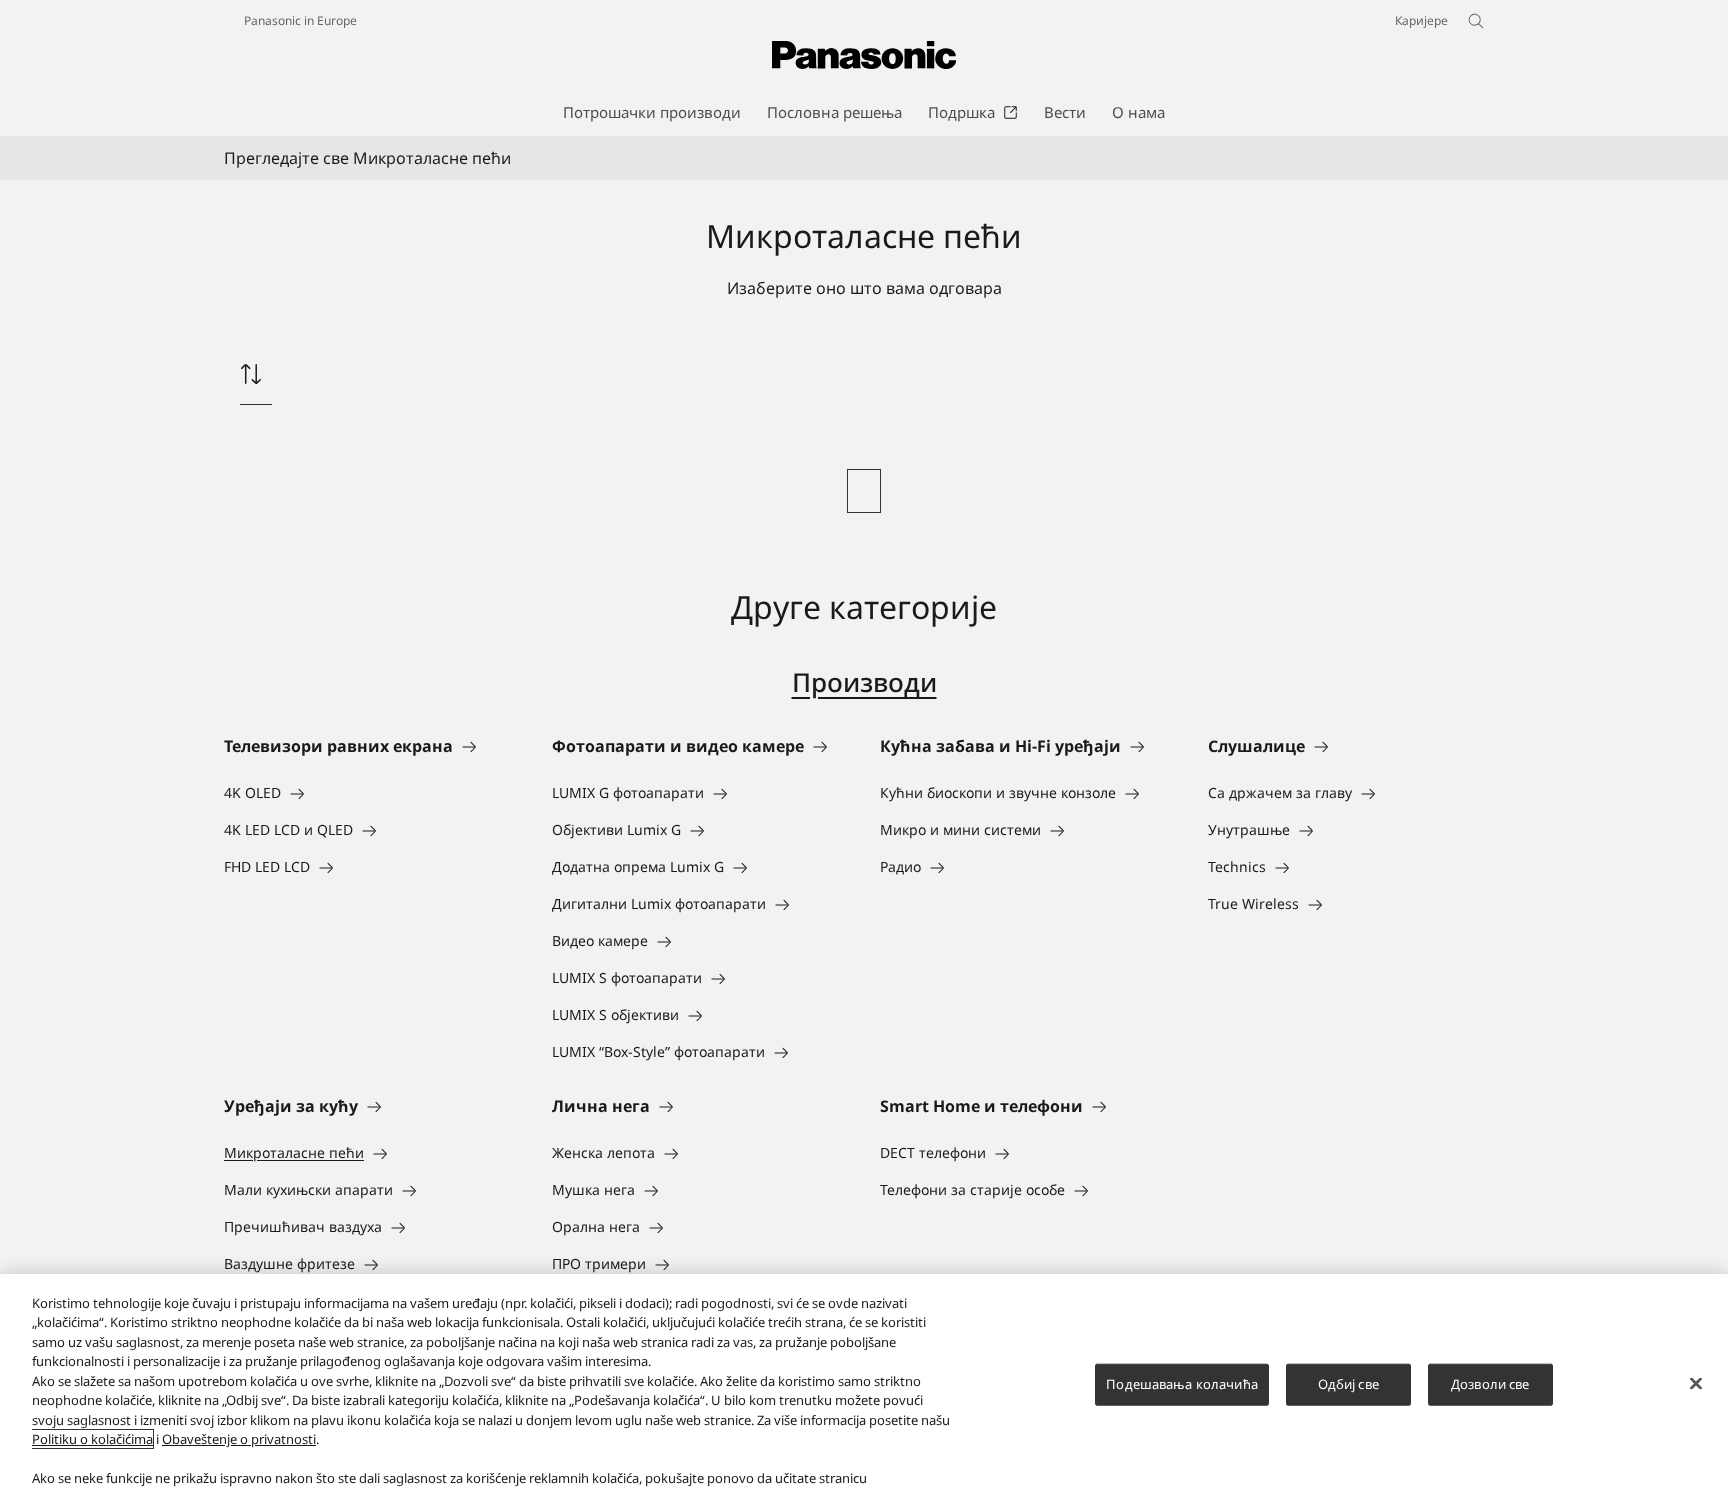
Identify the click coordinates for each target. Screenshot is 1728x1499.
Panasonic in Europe (300, 20)
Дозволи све (1490, 1384)
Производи (864, 682)
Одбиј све (1348, 1384)
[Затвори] (1696, 1384)
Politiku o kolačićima (92, 1439)
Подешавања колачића (1181, 1384)
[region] (864, 1386)
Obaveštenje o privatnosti (239, 1439)
